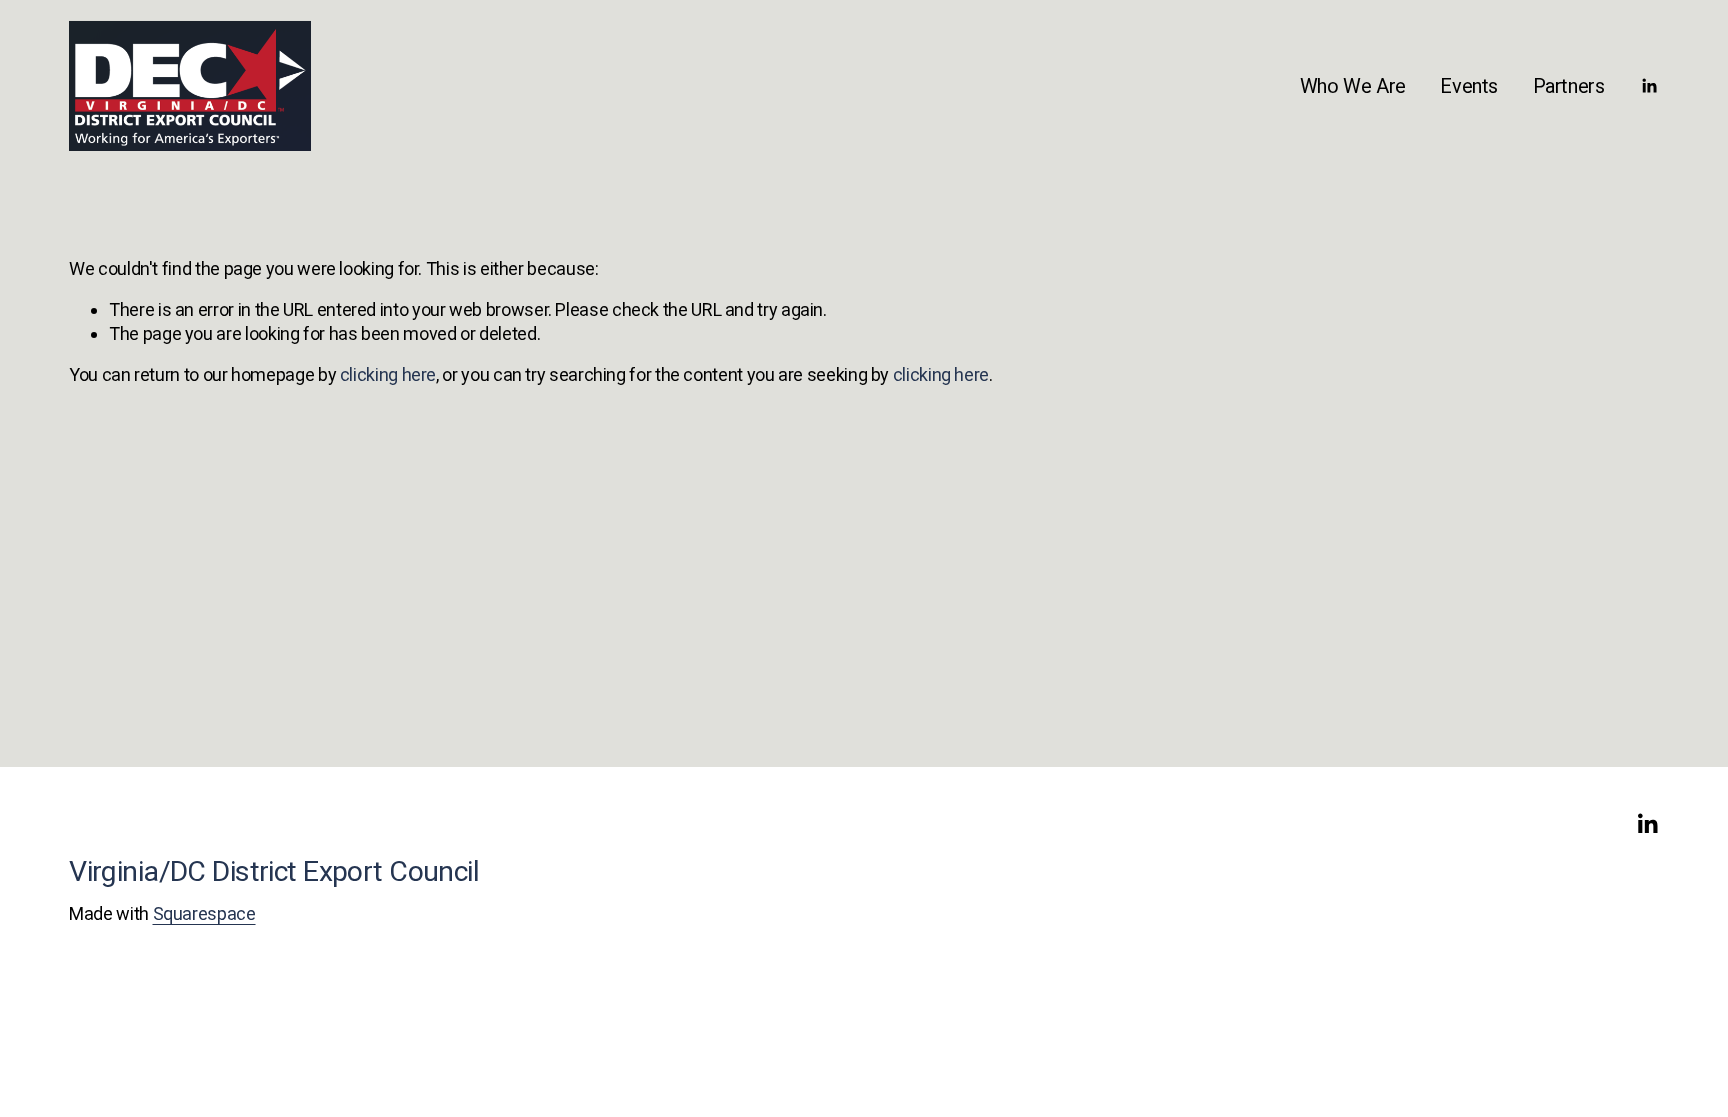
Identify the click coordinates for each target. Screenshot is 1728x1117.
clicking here (388, 374)
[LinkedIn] (1649, 86)
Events (1469, 86)
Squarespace (204, 913)
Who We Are (1353, 86)
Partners (1569, 86)
